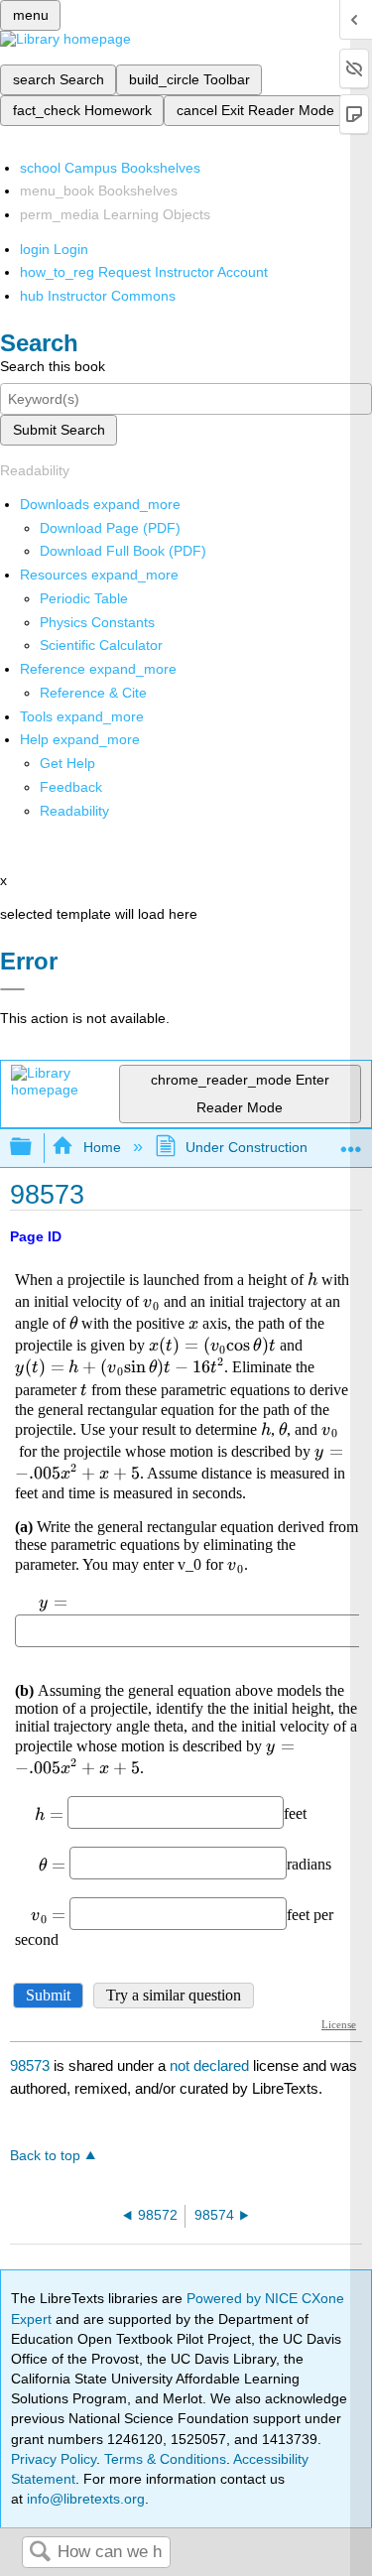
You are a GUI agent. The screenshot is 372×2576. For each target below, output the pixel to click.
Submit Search (59, 430)
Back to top (45, 2156)
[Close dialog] (12, 989)
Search (40, 2553)
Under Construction (247, 1147)
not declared (211, 2065)
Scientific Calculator (101, 645)
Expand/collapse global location (351, 1142)
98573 (30, 2065)
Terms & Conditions (165, 2459)
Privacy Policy (54, 2459)
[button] (71, 787)
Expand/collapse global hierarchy (34, 1148)
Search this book (53, 366)
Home (102, 1147)
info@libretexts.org (84, 2499)
